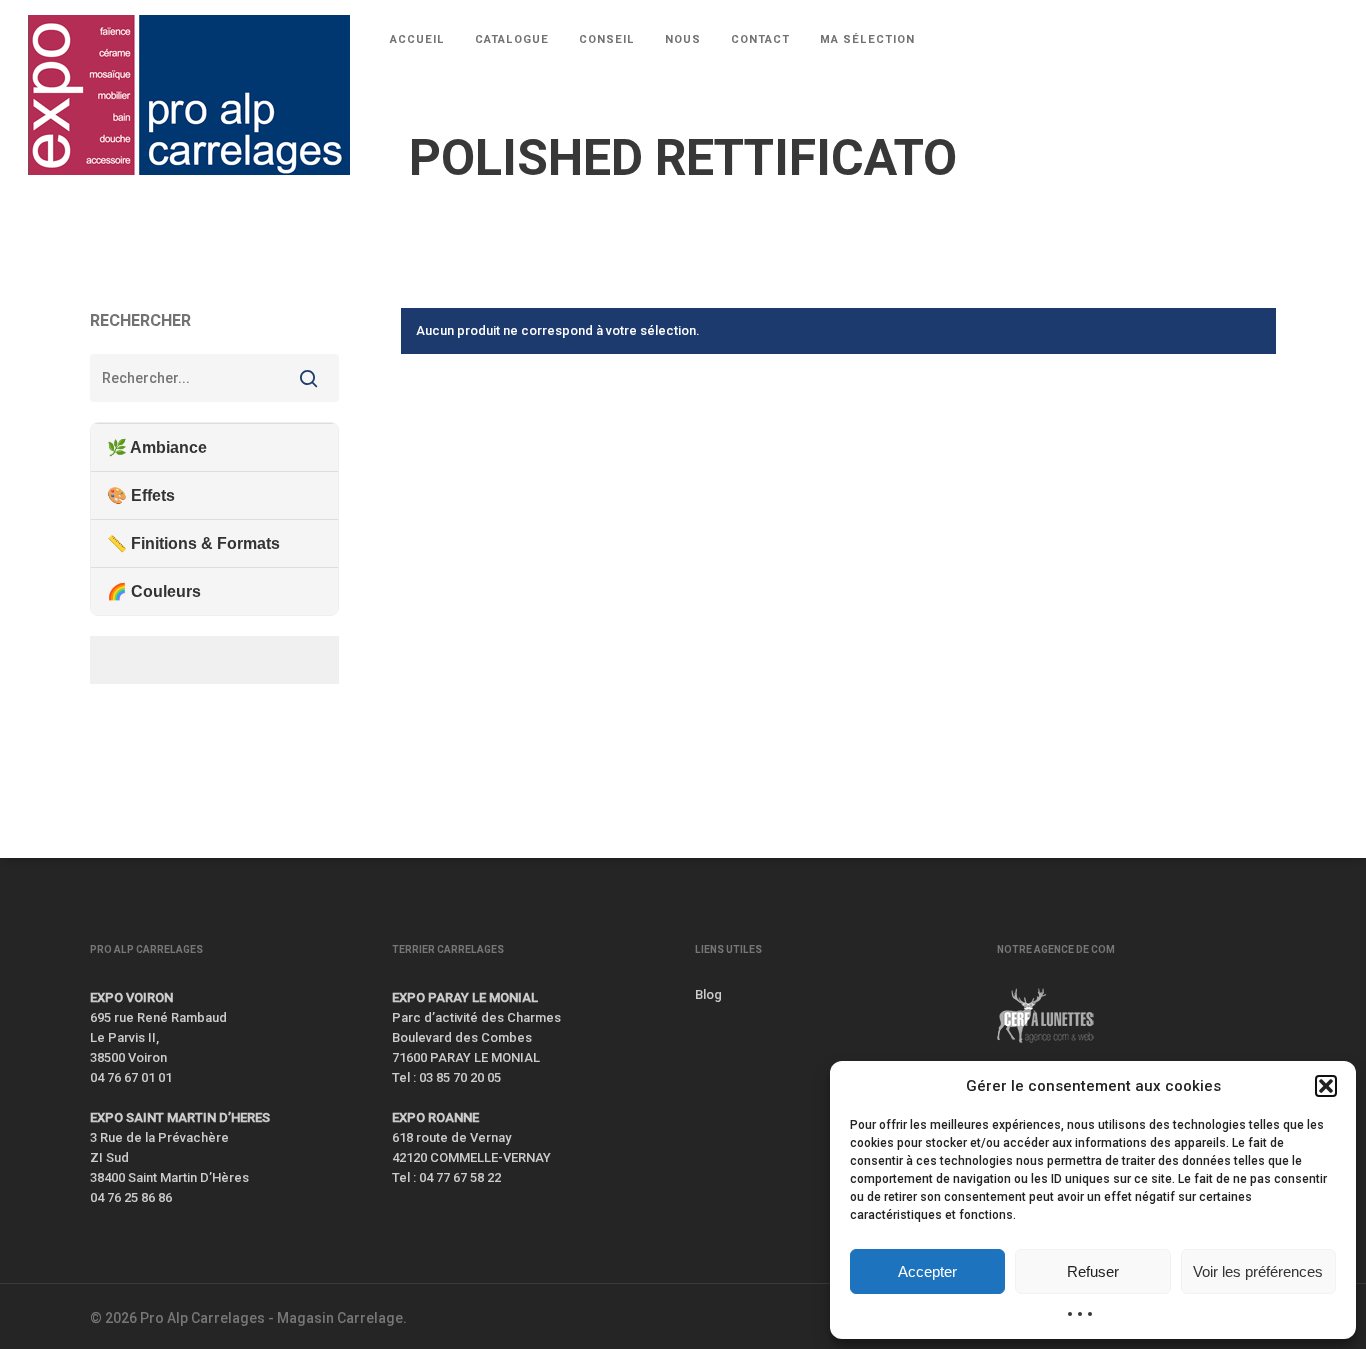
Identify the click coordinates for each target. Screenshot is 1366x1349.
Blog (708, 994)
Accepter (927, 1271)
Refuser (1093, 1271)
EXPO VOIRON (131, 997)
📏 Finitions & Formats (193, 543)
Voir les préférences (1258, 1271)
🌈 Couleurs (154, 591)
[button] (1326, 1086)
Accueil (111, 231)
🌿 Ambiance (157, 447)
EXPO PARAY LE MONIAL (465, 997)
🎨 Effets (141, 495)
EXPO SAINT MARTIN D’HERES (180, 1117)
